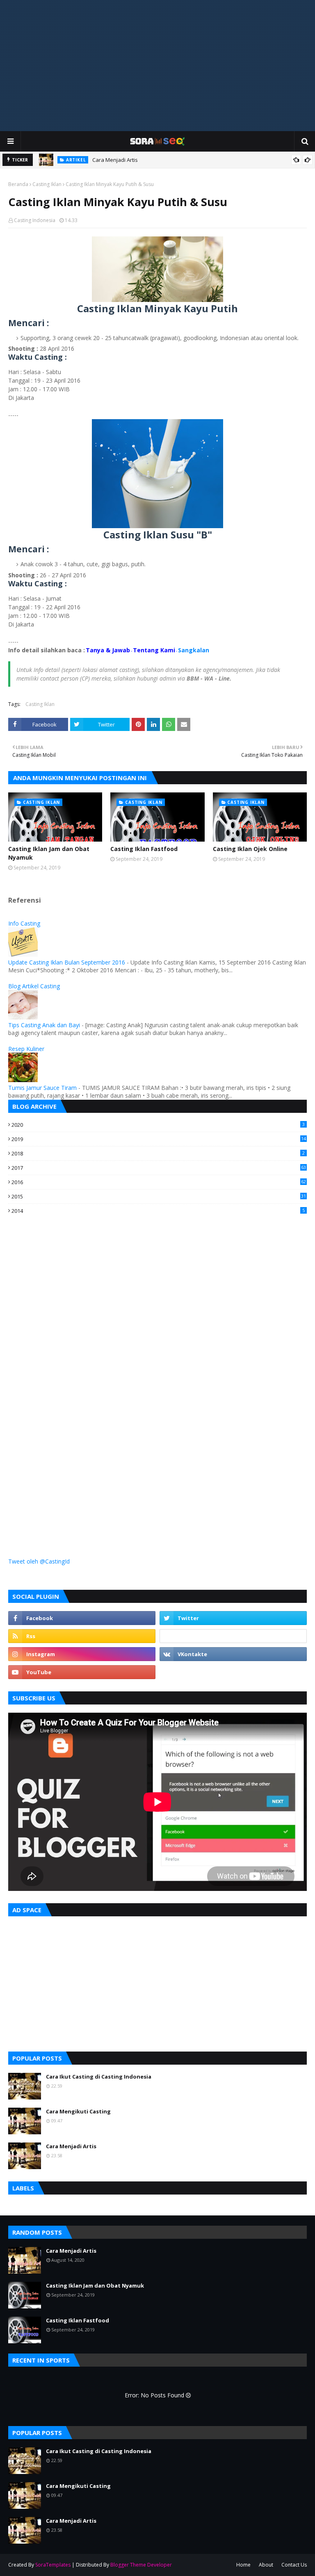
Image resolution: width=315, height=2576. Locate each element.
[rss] (82, 1636)
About (266, 2565)
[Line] (233, 1636)
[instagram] (82, 1654)
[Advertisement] (157, 66)
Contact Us (294, 2565)
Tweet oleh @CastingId (39, 1561)
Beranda (18, 184)
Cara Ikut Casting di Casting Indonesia (99, 2077)
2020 (158, 1125)
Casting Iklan (47, 184)
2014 (158, 1211)
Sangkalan (194, 650)
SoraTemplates (53, 2565)
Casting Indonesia (35, 220)
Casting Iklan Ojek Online (250, 849)
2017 (159, 1168)
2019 (159, 1139)
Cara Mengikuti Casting (78, 2111)
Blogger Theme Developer (141, 2565)
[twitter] (233, 1618)
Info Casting (24, 923)
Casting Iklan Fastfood (144, 849)
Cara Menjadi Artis (115, 160)
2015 (159, 1196)
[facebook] (82, 1618)
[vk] (233, 1654)
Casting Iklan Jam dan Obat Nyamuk (49, 853)
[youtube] (82, 1672)
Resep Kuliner (26, 1049)
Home (243, 2565)
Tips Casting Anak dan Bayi (44, 1025)
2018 (158, 1153)
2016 (159, 1182)
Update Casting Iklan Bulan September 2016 (67, 962)
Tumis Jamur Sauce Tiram (42, 1088)
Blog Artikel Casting (34, 986)
